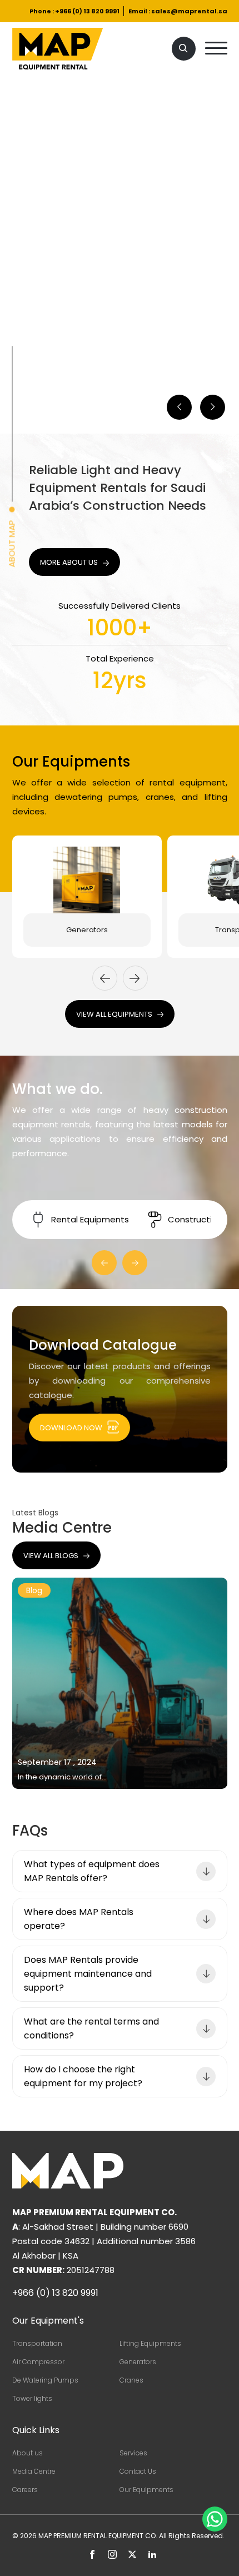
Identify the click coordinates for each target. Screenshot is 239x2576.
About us (28, 2453)
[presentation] (105, 978)
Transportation (37, 2343)
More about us (69, 562)
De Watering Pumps (45, 2380)
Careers (25, 2490)
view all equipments (114, 1014)
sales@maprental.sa (189, 11)
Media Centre (34, 2471)
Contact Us (138, 2471)
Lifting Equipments (150, 2343)
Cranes (131, 2380)
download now (71, 1428)
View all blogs (51, 1556)
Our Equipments (146, 2490)
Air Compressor (38, 2362)
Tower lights (32, 2398)
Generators (87, 930)
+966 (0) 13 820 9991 (87, 11)
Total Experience (120, 658)
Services (133, 2453)
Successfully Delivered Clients (120, 606)
